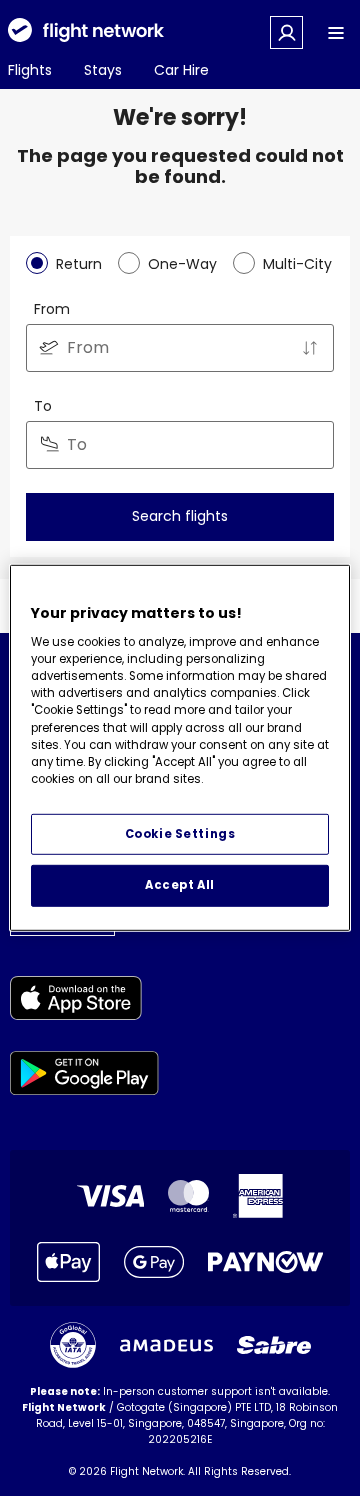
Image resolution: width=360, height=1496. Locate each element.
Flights (30, 70)
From (52, 309)
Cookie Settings (180, 833)
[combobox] (180, 348)
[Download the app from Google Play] (84, 1076)
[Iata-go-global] (73, 1345)
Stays (103, 70)
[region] (180, 748)
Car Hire (181, 70)
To (43, 406)
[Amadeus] (166, 1345)
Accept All (180, 885)
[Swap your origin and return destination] (310, 348)
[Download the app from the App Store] (84, 1001)
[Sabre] (274, 1345)
